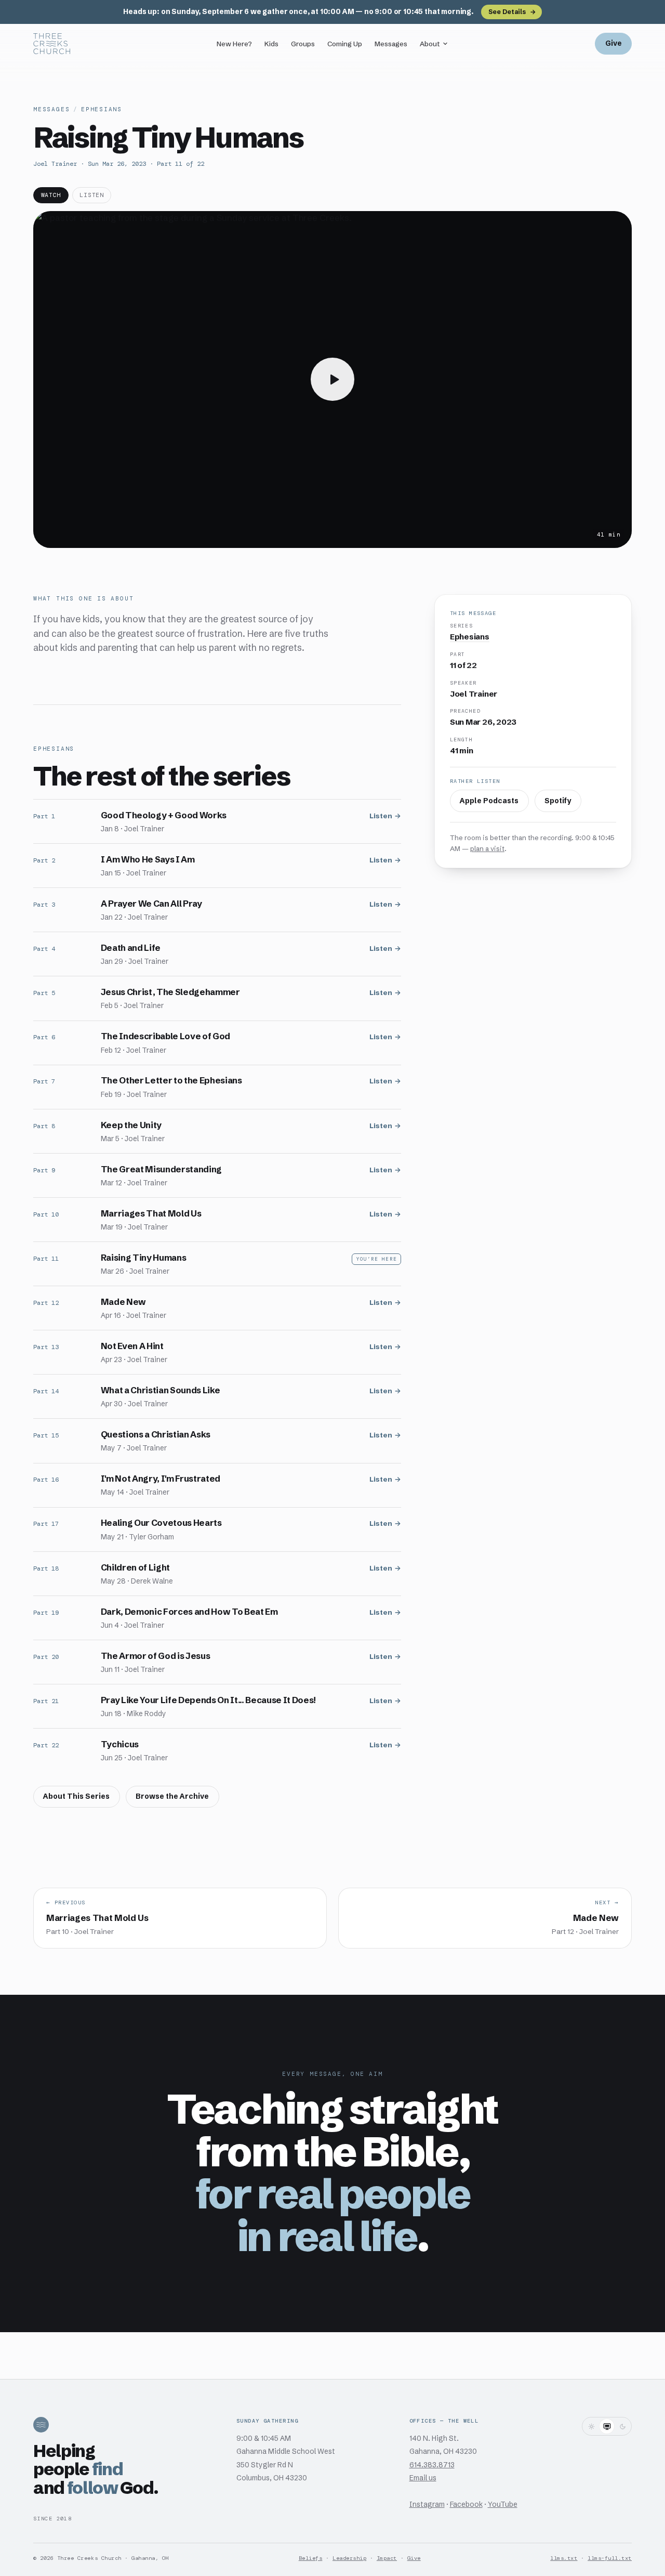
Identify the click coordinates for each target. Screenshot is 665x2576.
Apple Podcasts (489, 801)
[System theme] (607, 2426)
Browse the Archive (172, 1796)
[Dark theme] (622, 2426)
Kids (271, 44)
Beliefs (311, 2558)
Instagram (427, 2505)
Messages (391, 44)
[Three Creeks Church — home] (52, 44)
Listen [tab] (91, 195)
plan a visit (487, 848)
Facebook (466, 2505)
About (430, 44)
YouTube (503, 2505)
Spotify (558, 801)
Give (614, 43)
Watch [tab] (51, 195)
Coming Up (345, 44)
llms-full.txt (610, 2558)
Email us (423, 2478)
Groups (303, 44)
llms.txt (564, 2558)
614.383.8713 (432, 2465)
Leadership (349, 2558)
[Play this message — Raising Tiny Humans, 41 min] (332, 380)
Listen (381, 816)
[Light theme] (591, 2426)
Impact (387, 2558)
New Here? (234, 44)
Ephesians (102, 109)
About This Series (76, 1796)
